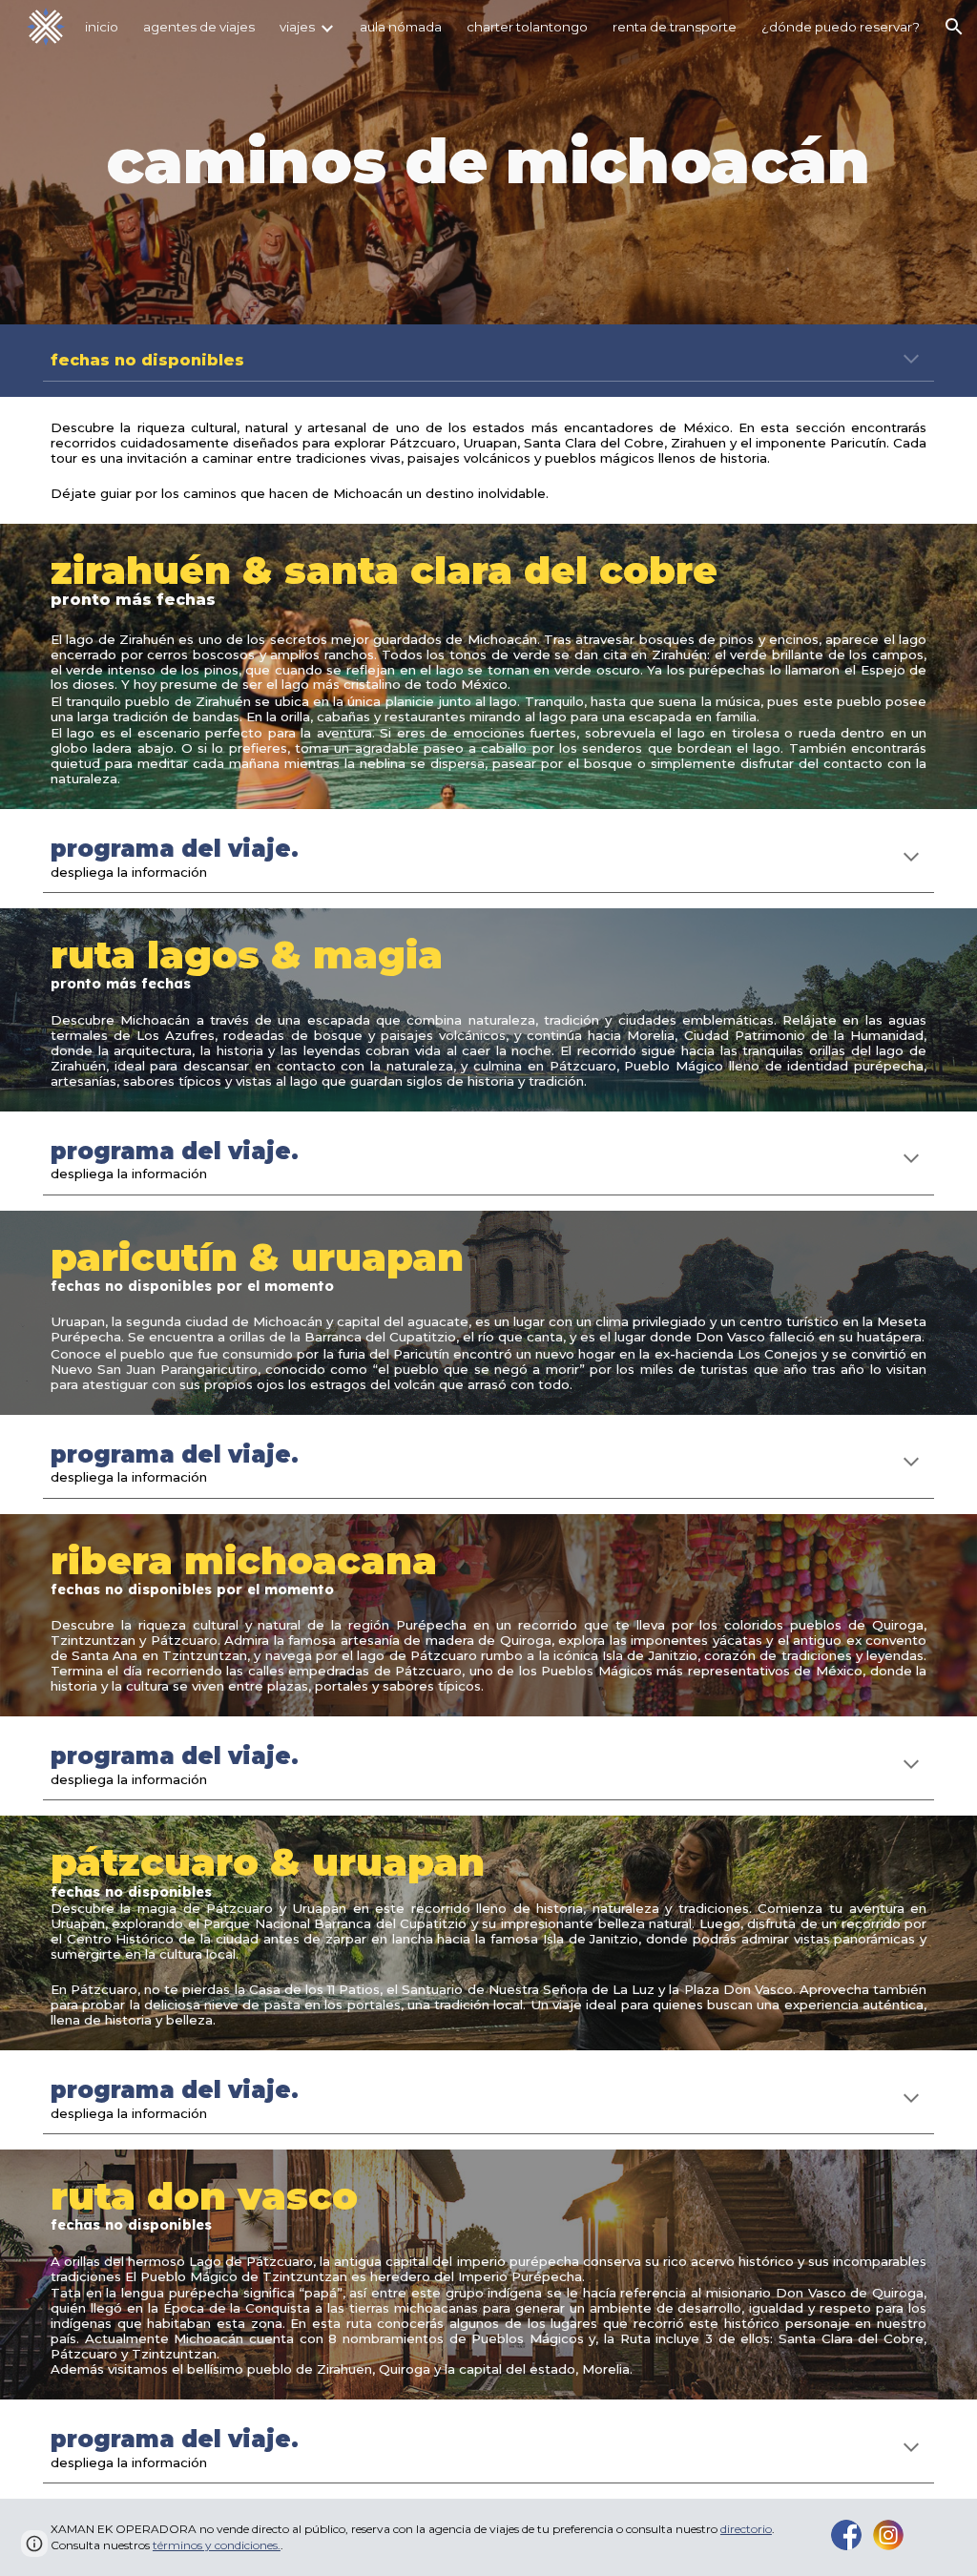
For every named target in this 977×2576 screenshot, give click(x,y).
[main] (488, 162)
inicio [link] (102, 27)
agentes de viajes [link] (199, 27)
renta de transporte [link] (675, 27)
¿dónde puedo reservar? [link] (841, 27)
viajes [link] (297, 27)
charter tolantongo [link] (527, 27)
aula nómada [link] (401, 27)
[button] (954, 27)
